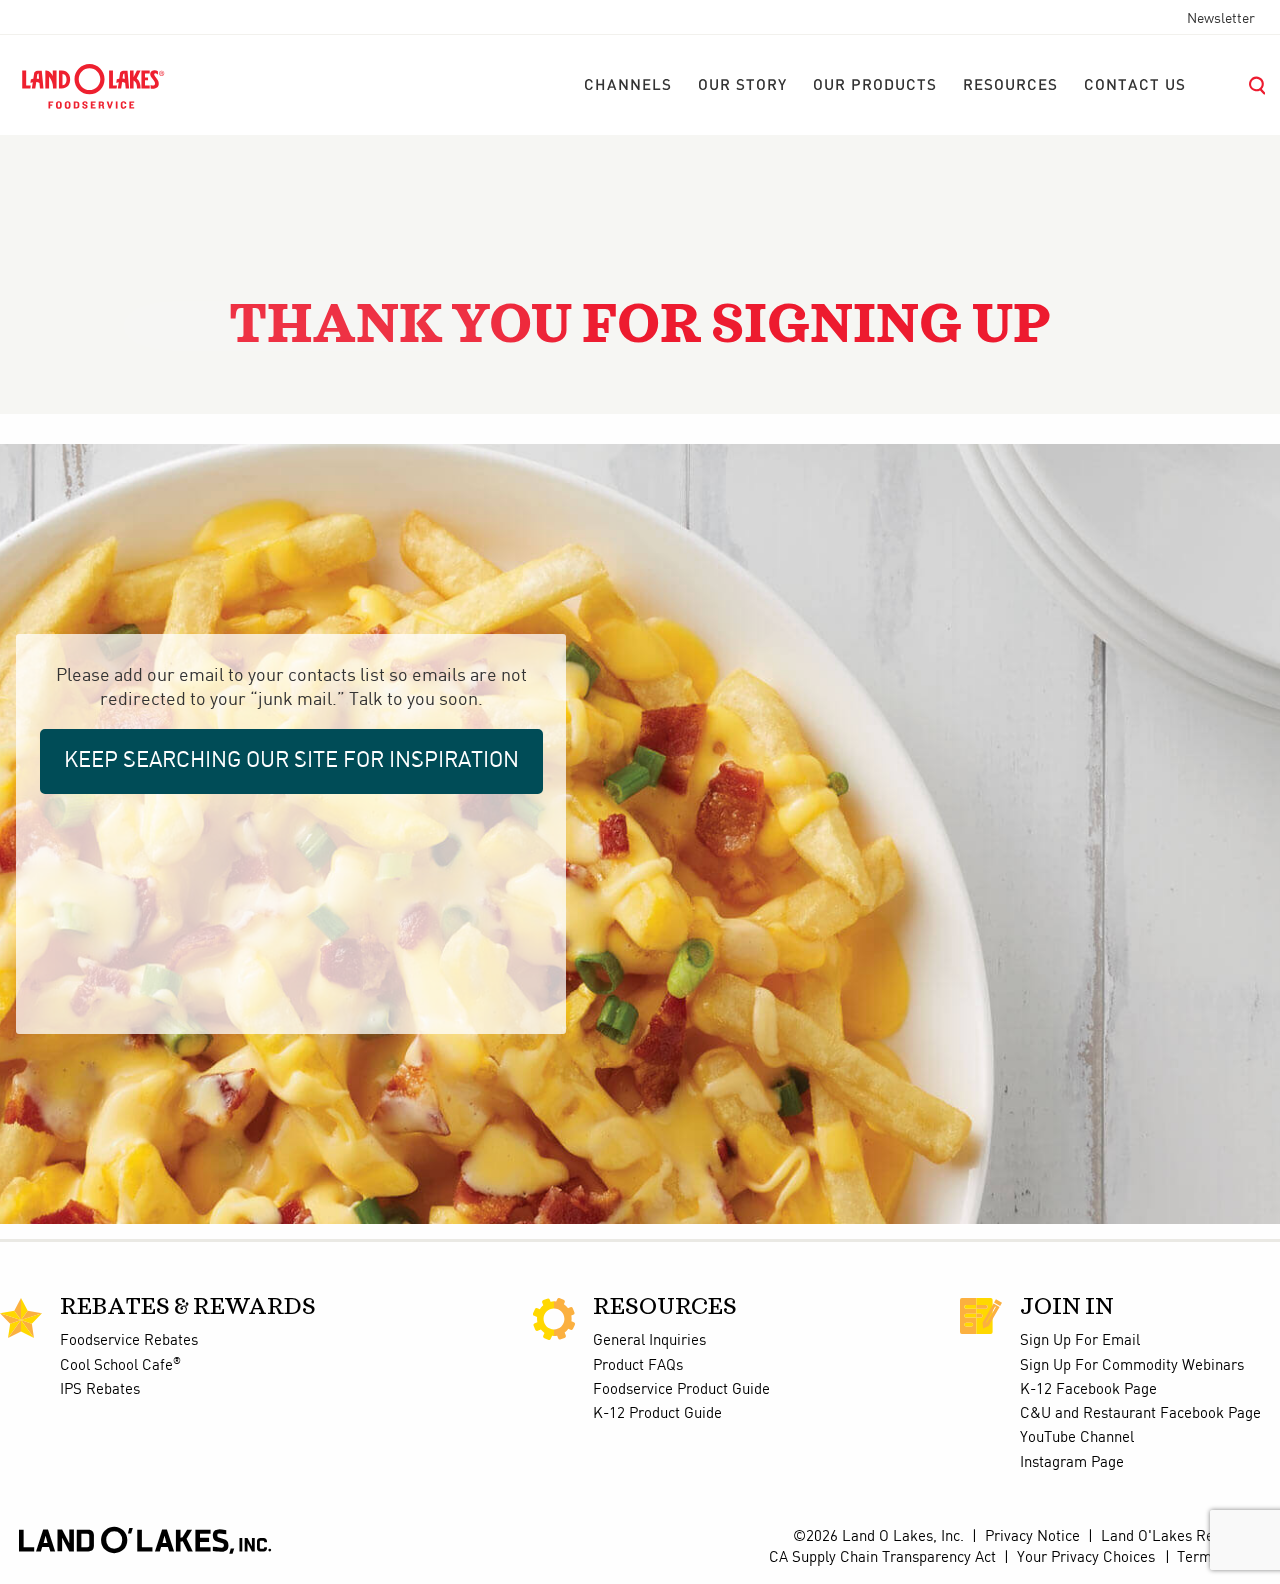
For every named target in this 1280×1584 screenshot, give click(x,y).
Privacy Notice (1032, 1537)
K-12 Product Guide (657, 1414)
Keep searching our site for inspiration (291, 760)
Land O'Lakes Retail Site (1183, 1537)
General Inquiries (649, 1341)
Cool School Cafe (120, 1366)
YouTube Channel (1077, 1438)
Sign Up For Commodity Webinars (1132, 1366)
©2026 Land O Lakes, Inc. (876, 1537)
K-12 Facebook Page (1088, 1390)
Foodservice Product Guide (681, 1390)
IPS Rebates (100, 1390)
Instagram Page (1072, 1463)
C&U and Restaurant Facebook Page (1140, 1414)
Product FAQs (638, 1366)
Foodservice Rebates (129, 1341)
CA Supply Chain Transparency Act (882, 1558)
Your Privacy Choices (1086, 1558)
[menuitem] (628, 86)
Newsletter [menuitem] (1221, 19)
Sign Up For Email (1080, 1341)
